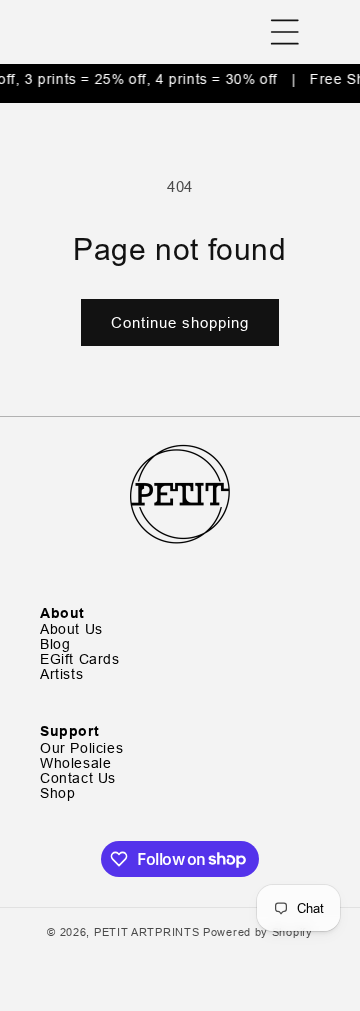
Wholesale (75, 763)
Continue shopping (180, 322)
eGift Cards (80, 659)
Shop (57, 793)
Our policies (81, 748)
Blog (55, 644)
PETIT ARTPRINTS (147, 932)
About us (71, 629)
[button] (285, 32)
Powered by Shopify (258, 932)
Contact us (78, 778)
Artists (61, 674)
